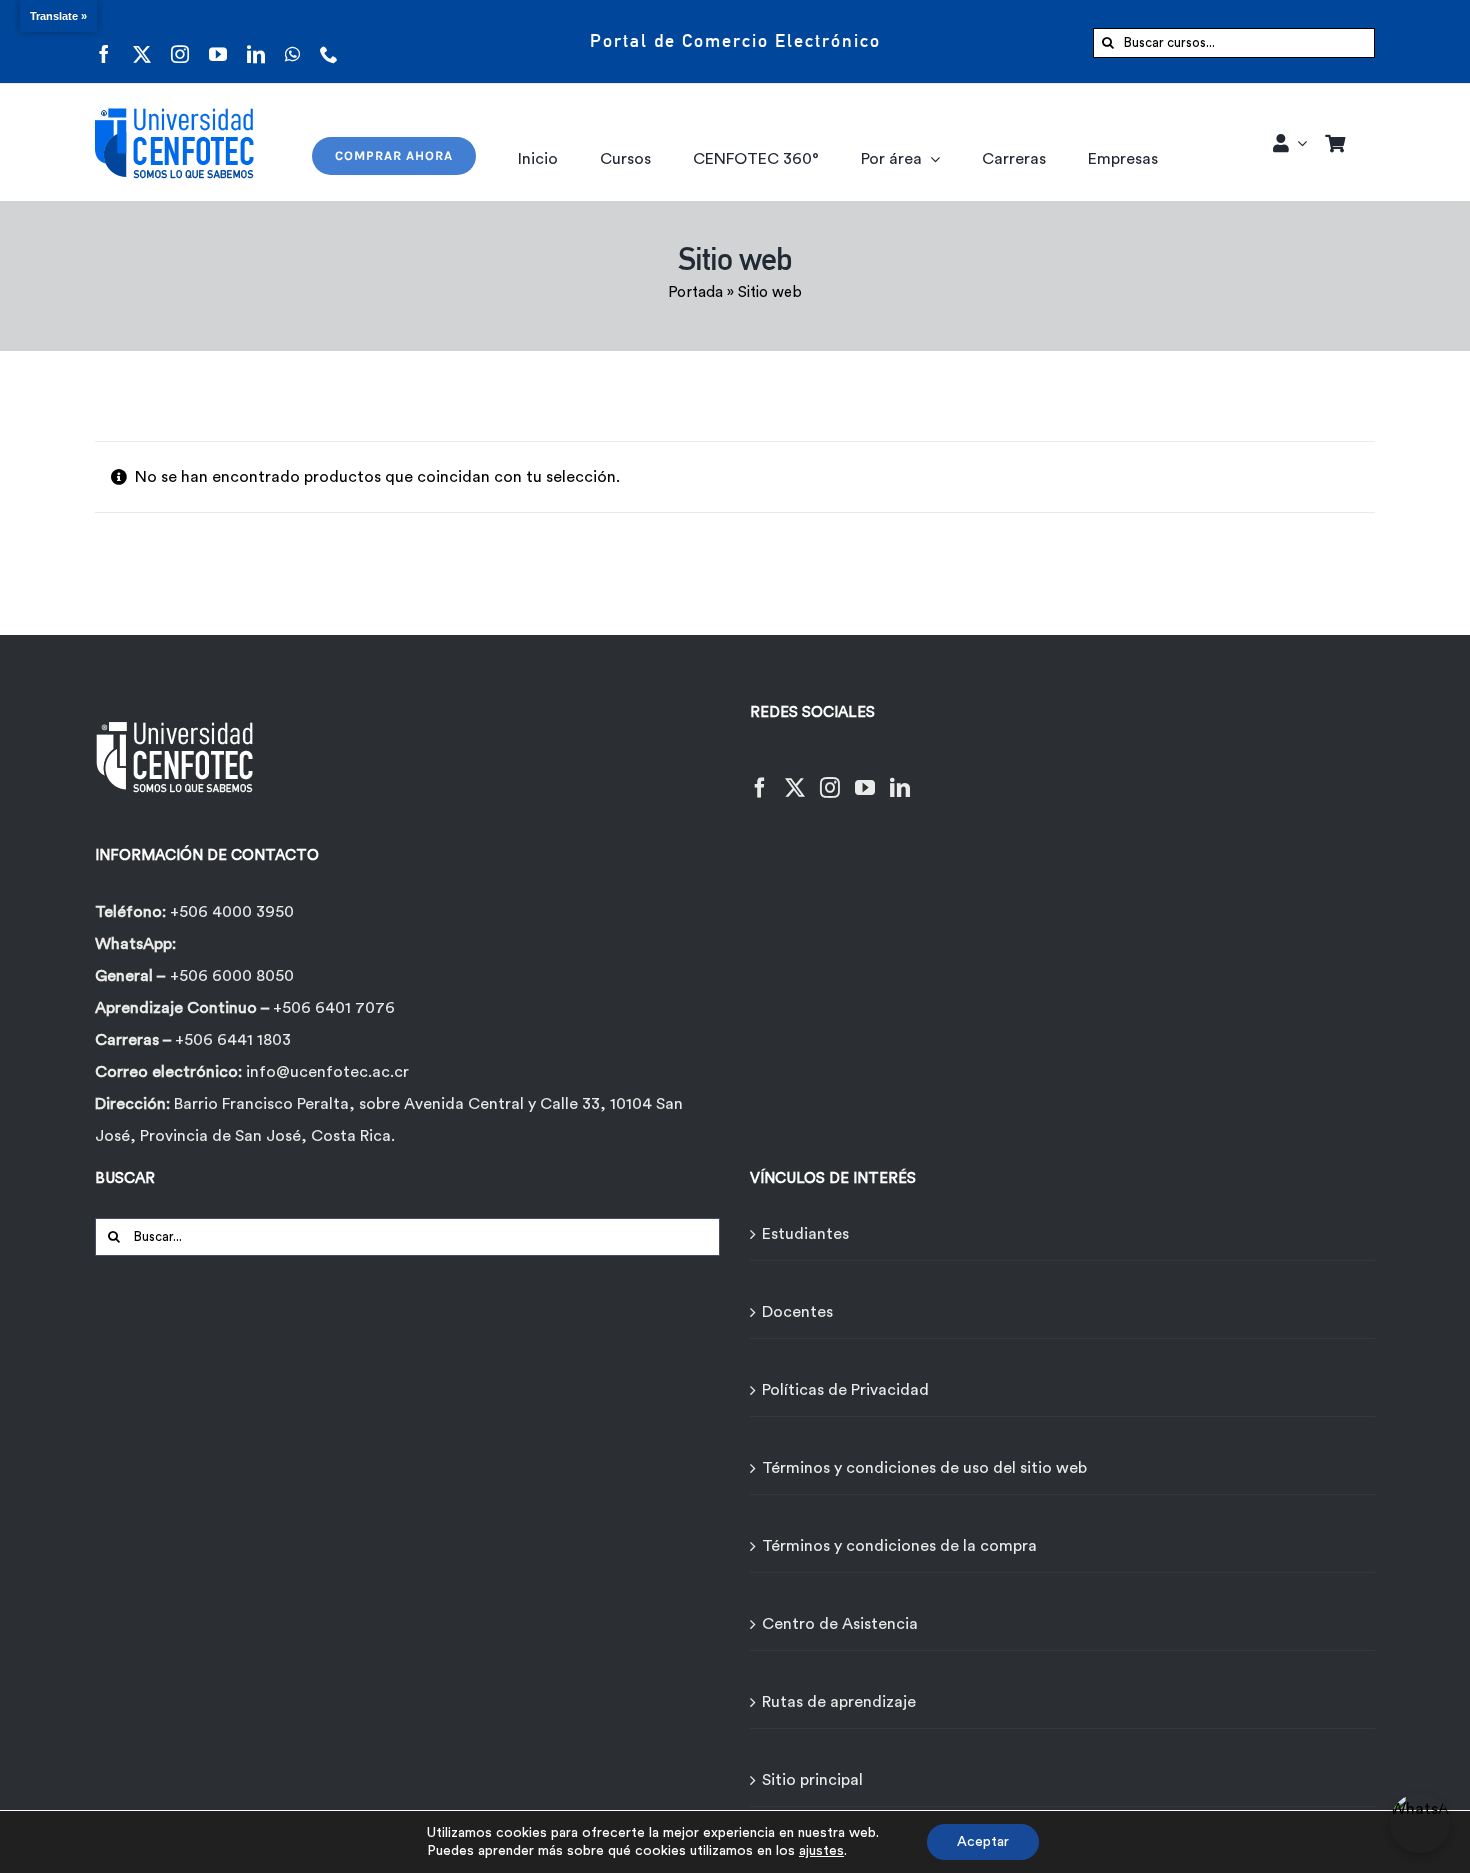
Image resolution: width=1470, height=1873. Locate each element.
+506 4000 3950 (232, 912)
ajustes (821, 1851)
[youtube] (218, 41)
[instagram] (180, 41)
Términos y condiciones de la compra (899, 1546)
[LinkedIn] (900, 775)
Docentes (797, 1312)
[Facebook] (760, 775)
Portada (695, 292)
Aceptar (983, 1842)
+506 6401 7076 (334, 1008)
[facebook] (104, 41)
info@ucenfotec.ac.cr (327, 1072)
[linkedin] (256, 41)
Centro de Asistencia (840, 1624)
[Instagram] (830, 775)
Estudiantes (805, 1234)
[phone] (329, 41)
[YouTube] (865, 775)
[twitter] (142, 41)
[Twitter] (795, 775)
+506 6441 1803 (233, 1040)
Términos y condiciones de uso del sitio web (924, 1468)
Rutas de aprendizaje (839, 1702)
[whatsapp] (292, 41)
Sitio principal (812, 1780)
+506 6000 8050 (232, 976)
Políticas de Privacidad (845, 1390)
